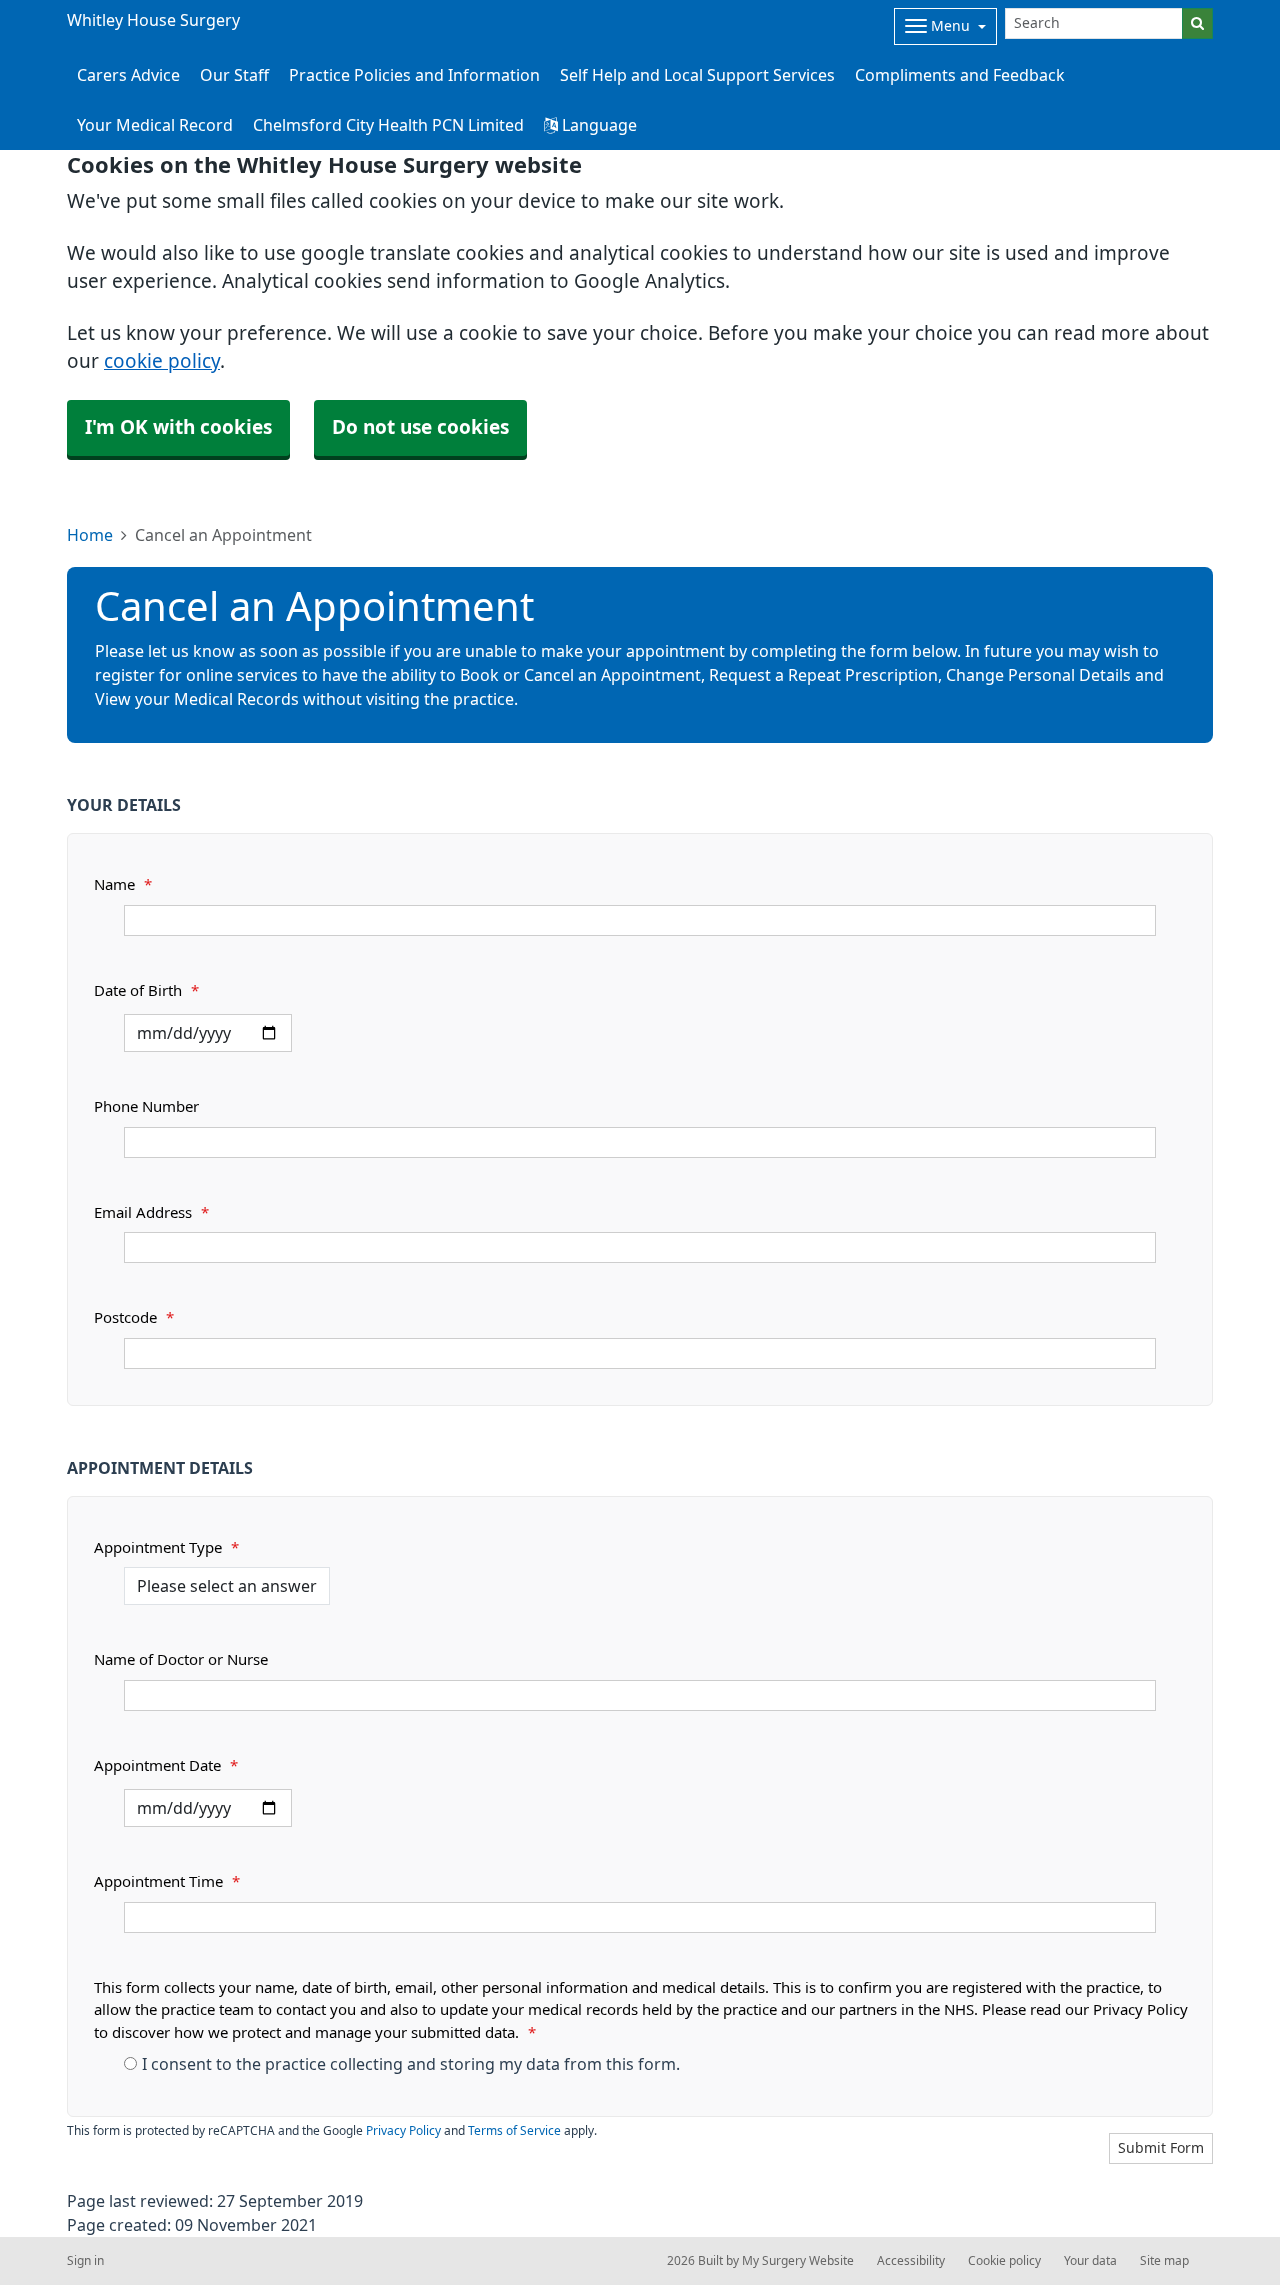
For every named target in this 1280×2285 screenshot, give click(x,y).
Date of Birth (146, 990)
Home (90, 535)
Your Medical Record (155, 125)
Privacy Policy (403, 2131)
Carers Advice (128, 75)
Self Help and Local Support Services (697, 75)
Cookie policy (1004, 2261)
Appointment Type (166, 1547)
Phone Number (146, 1106)
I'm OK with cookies (178, 427)
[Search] (1197, 23)
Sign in (85, 2261)
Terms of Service (514, 2131)
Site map (1164, 2261)
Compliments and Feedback (960, 75)
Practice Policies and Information (414, 75)
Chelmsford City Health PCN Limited (388, 125)
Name (123, 884)
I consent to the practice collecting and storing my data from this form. (411, 2064)
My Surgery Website (798, 2261)
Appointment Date (166, 1765)
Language (597, 125)
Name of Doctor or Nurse (181, 1659)
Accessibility (911, 2261)
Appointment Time (167, 1881)
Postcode (134, 1317)
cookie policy (162, 361)
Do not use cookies (420, 427)
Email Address (151, 1212)
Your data (1090, 2261)
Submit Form (1161, 2148)
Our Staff (234, 75)
